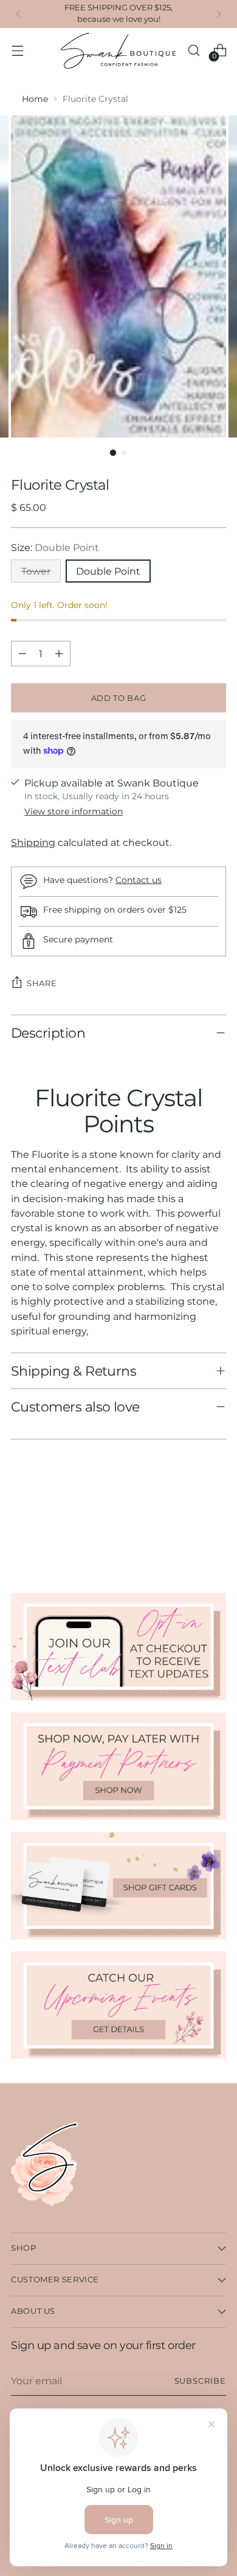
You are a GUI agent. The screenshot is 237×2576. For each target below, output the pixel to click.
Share (42, 983)
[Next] (219, 14)
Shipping (33, 842)
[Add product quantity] (59, 654)
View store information (74, 811)
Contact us (139, 880)
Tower (36, 571)
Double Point (108, 571)
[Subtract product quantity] (22, 654)
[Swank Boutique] (118, 51)
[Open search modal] (194, 51)
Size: (55, 547)
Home (35, 99)
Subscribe (200, 2381)
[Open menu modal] (17, 51)
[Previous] (18, 14)
